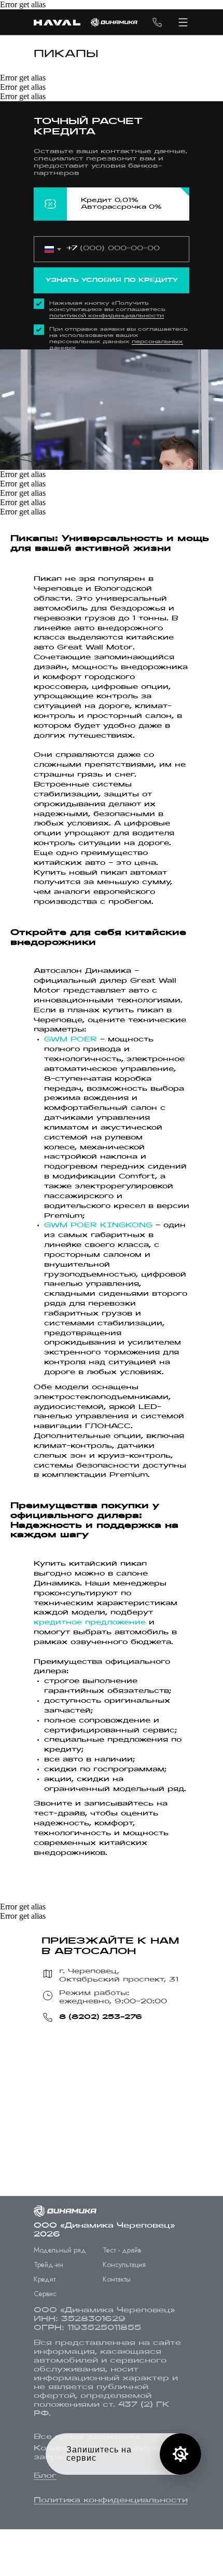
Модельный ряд (60, 2250)
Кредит (45, 2279)
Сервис (45, 2294)
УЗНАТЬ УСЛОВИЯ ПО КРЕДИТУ (112, 280)
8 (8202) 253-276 (101, 2017)
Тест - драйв (122, 2250)
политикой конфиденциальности (107, 316)
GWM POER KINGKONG (98, 1226)
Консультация (124, 2265)
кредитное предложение (90, 1623)
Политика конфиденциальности (111, 2500)
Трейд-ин (48, 2265)
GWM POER (71, 1040)
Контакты (117, 2279)
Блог (45, 2476)
